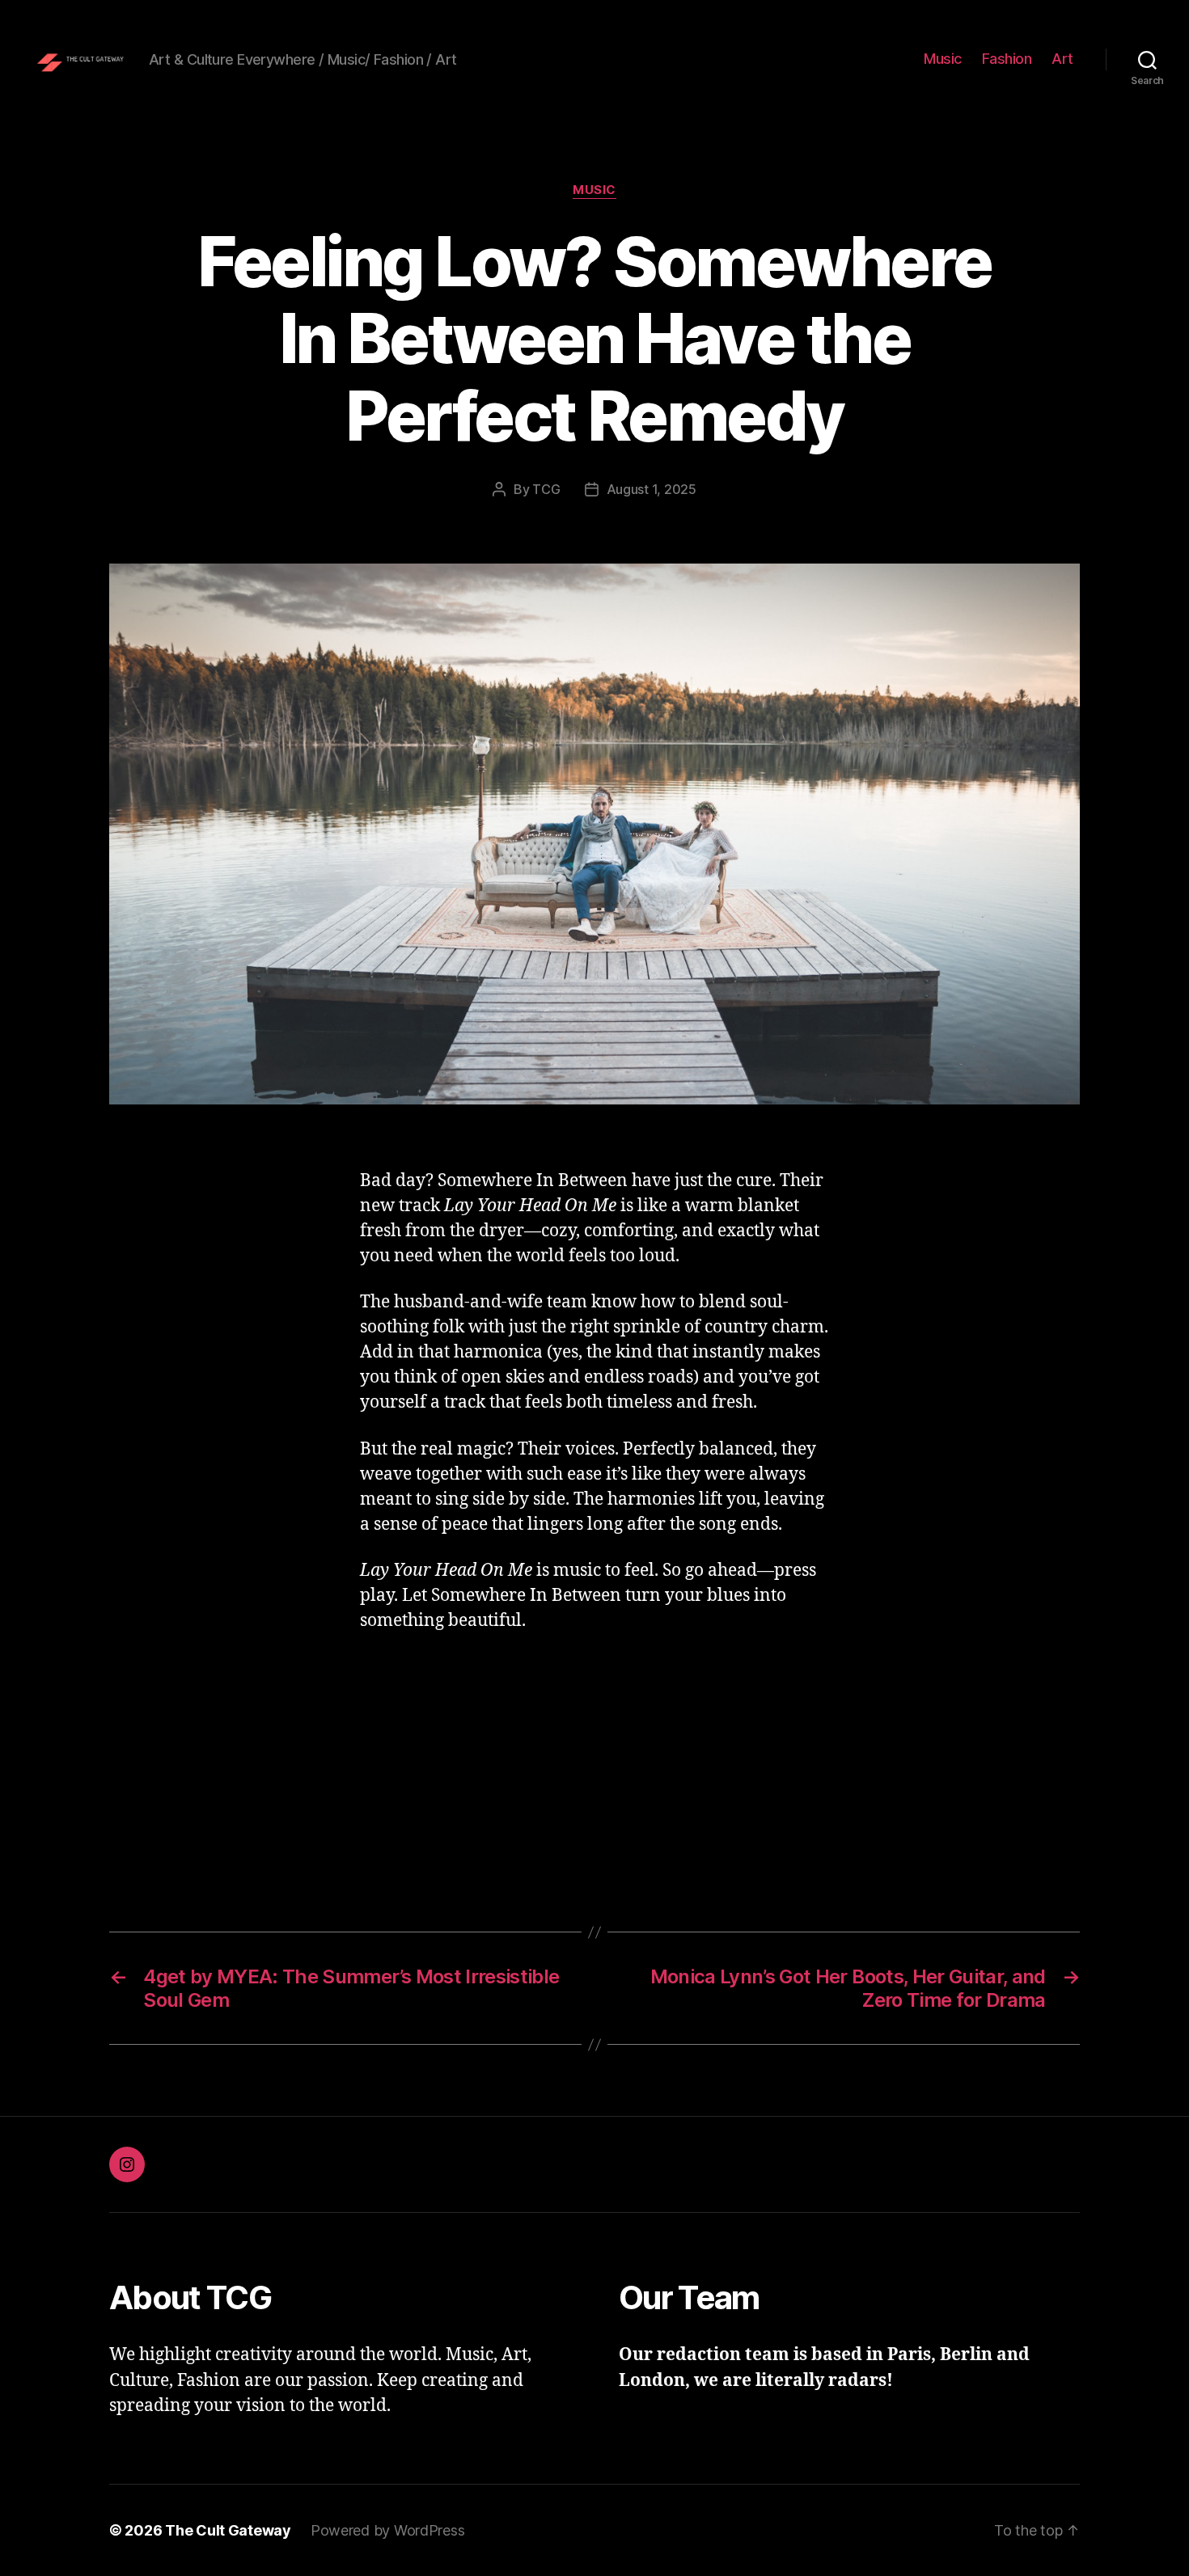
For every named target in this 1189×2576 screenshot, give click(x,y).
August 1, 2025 (652, 489)
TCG (546, 489)
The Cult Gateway (228, 2530)
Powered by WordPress (388, 2530)
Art (1062, 59)
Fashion (1007, 59)
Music (943, 59)
